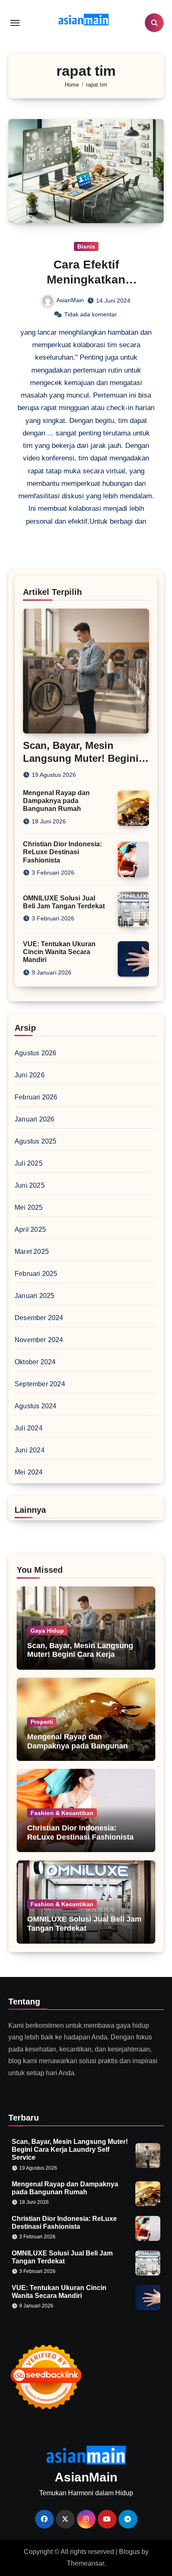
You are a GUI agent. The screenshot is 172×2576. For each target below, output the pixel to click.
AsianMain (70, 300)
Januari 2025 (34, 1296)
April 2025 (30, 1230)
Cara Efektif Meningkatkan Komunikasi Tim (86, 280)
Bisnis (86, 246)
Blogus (129, 2552)
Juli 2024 (29, 1428)
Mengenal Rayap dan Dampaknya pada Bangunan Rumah (56, 801)
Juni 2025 (30, 1185)
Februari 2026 (36, 1097)
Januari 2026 (34, 1119)
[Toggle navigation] (15, 23)
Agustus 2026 (35, 1053)
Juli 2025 (29, 1163)
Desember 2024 (39, 1318)
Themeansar (85, 2563)
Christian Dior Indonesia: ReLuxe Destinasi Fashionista (62, 852)
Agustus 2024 (35, 1406)
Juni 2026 (30, 1075)
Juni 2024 (30, 1450)
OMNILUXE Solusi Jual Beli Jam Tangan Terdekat (84, 1924)
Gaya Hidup (47, 1631)
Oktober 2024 (35, 1362)
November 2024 (39, 1340)
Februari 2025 (36, 1274)
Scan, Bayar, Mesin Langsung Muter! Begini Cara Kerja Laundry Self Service (80, 1655)
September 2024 (40, 1384)
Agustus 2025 (35, 1141)
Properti (42, 1722)
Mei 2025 (29, 1207)
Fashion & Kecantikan (62, 1813)
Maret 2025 (32, 1252)
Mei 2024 (29, 1472)
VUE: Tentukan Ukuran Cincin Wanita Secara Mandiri (59, 952)
